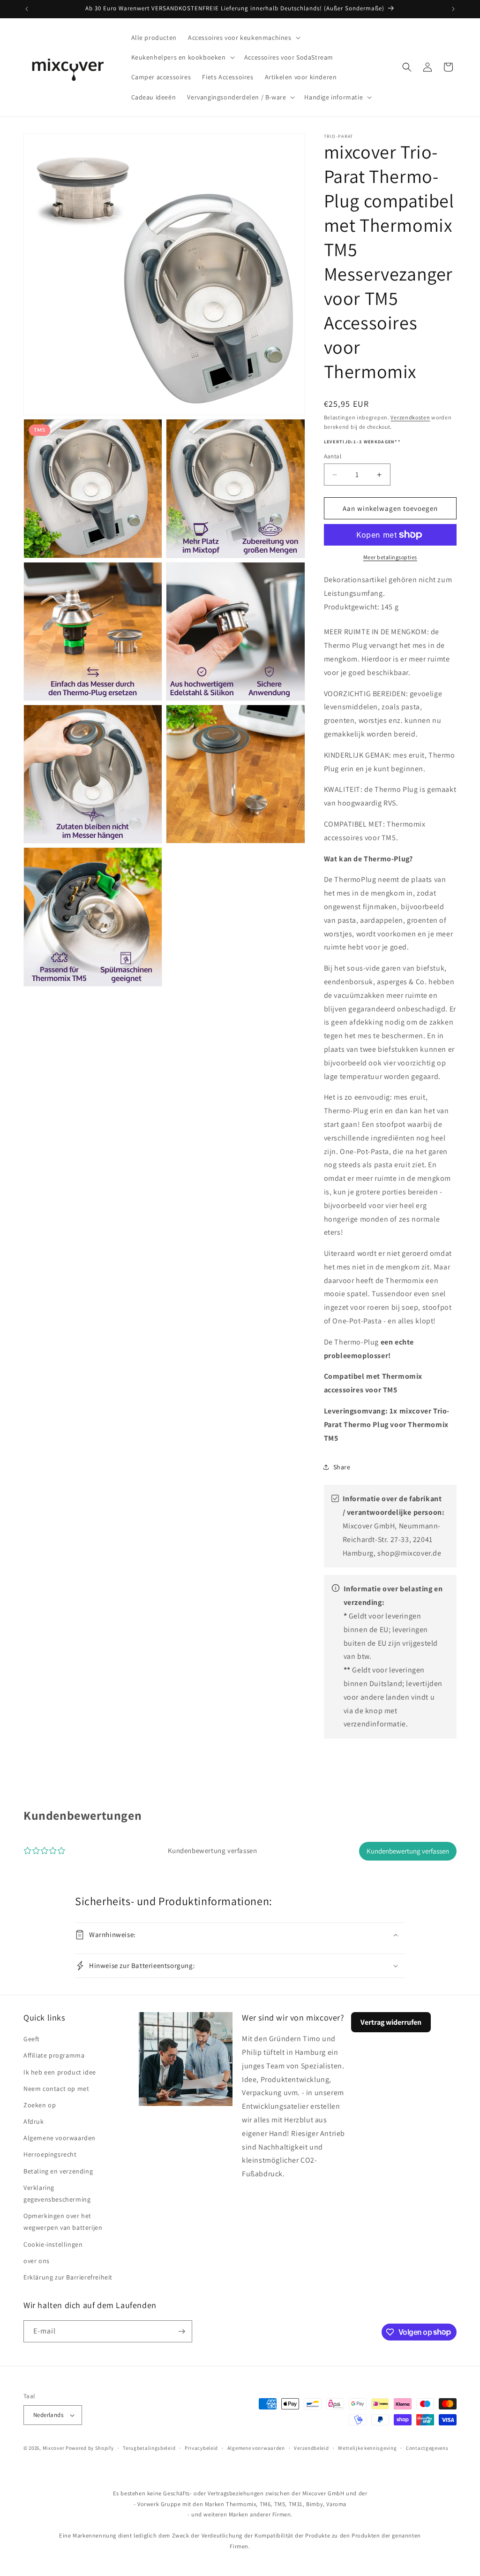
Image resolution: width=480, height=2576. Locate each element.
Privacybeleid (201, 2448)
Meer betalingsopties (390, 557)
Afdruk (34, 2121)
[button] (243, 38)
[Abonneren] (181, 2331)
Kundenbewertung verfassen (408, 1851)
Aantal (333, 456)
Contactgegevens (427, 2448)
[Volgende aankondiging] (453, 9)
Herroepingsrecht (50, 2154)
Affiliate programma (54, 2055)
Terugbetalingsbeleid (149, 2448)
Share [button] (342, 1467)
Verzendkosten (410, 417)
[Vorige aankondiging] (27, 9)
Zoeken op (40, 2105)
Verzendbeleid (311, 2448)
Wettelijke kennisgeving (367, 2448)
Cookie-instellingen (53, 2244)
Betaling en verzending (58, 2171)
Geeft (32, 2039)
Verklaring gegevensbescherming (57, 2193)
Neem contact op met (56, 2089)
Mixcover (54, 2448)
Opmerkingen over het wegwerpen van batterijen (63, 2222)
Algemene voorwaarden (60, 2138)
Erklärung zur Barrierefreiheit (68, 2277)
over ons (37, 2261)
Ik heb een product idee (60, 2072)
